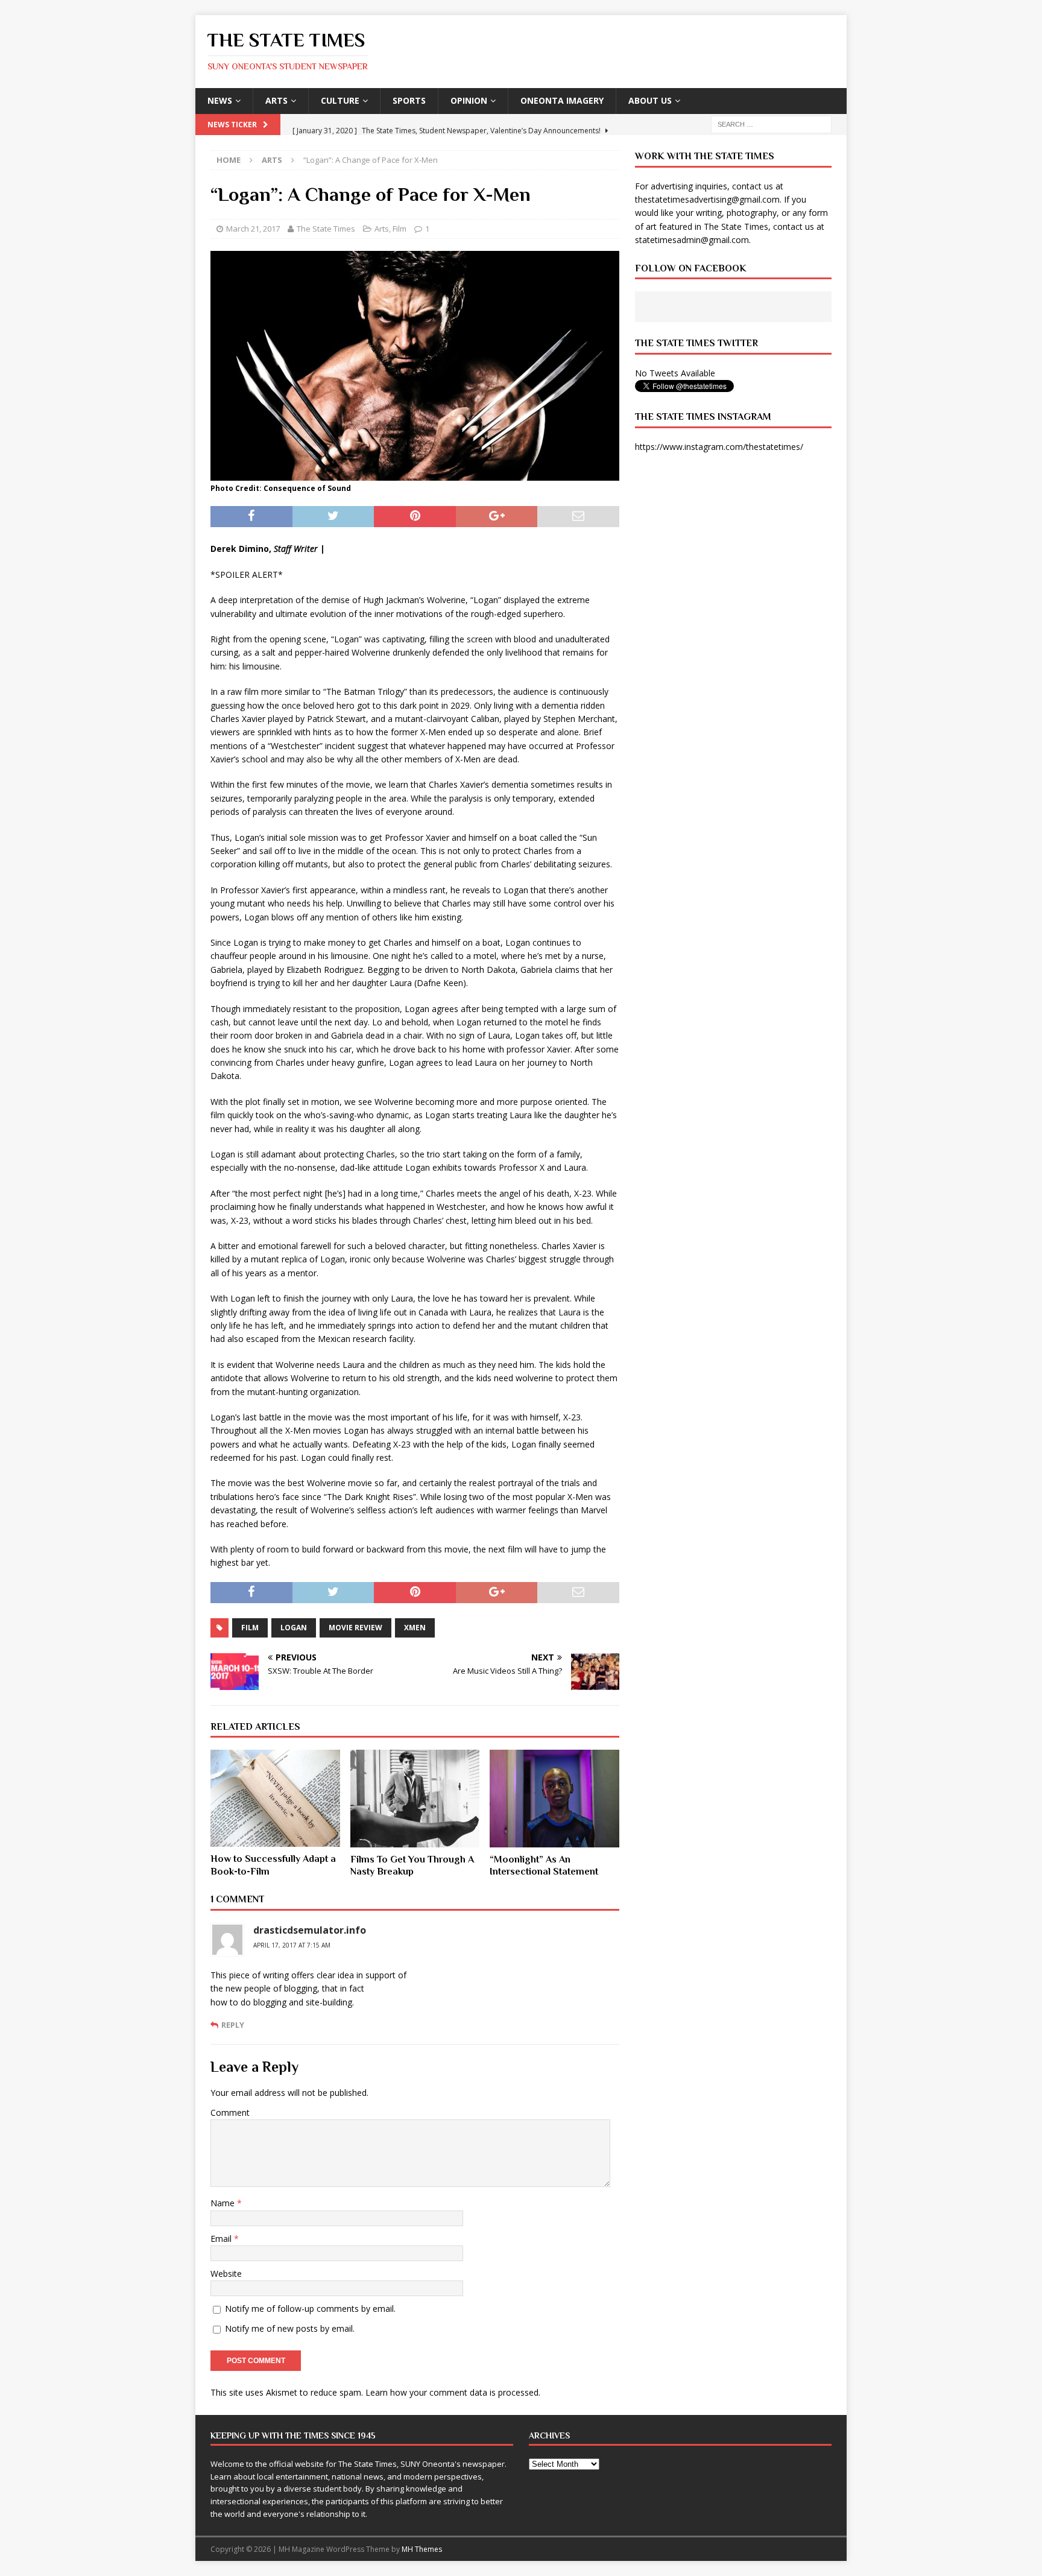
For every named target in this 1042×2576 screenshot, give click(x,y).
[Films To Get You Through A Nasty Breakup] (415, 1798)
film (250, 1628)
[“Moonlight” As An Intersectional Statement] (554, 1798)
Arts (276, 100)
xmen (415, 1628)
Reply (233, 2025)
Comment (230, 2112)
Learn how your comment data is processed (452, 2392)
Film (399, 229)
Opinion (469, 100)
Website (226, 2274)
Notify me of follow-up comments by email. (310, 2309)
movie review (355, 1628)
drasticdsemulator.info (310, 1930)
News (220, 100)
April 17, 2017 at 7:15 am (292, 1945)
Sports (409, 100)
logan (294, 1628)
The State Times (326, 229)
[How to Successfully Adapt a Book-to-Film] (275, 1798)
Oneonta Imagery (562, 100)
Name (224, 2203)
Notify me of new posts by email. (290, 2328)
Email (222, 2239)
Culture (340, 100)
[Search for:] (771, 123)
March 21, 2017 (253, 229)
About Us (650, 100)
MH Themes (422, 2549)
